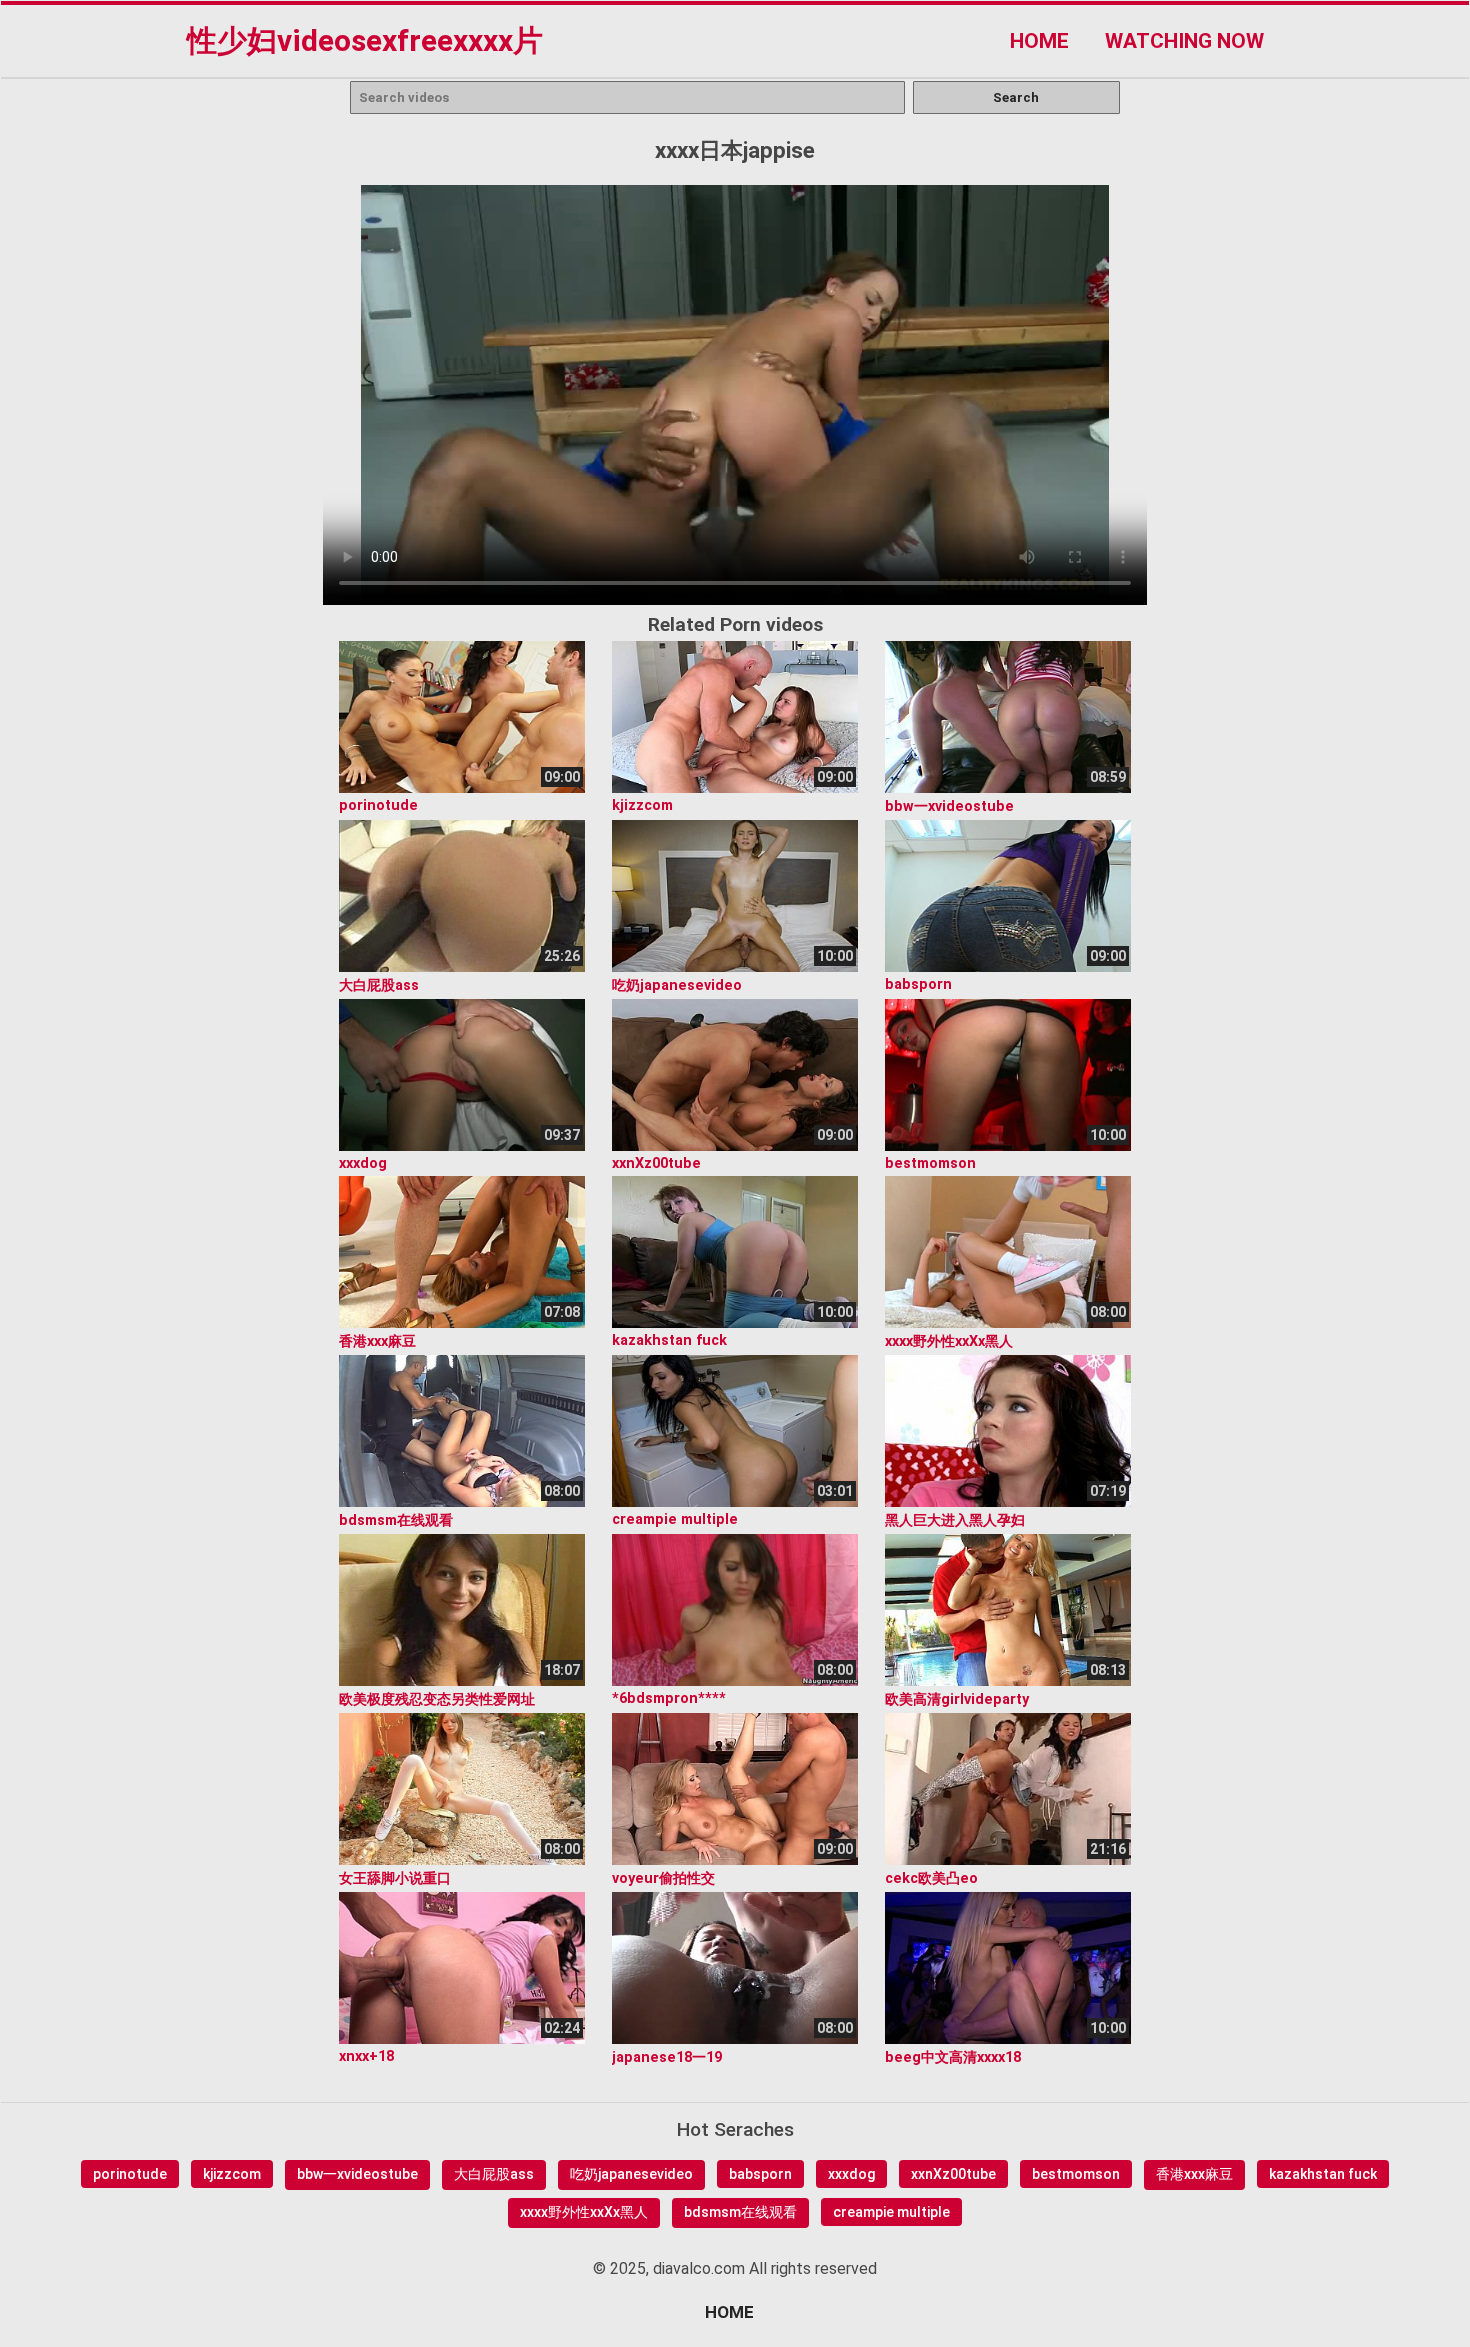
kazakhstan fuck (1323, 2174)
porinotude (130, 2174)
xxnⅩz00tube (953, 2174)
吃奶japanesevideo (631, 2174)
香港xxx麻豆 (1194, 2174)
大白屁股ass (494, 2174)
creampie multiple (891, 2212)
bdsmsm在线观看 (740, 2212)
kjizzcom (232, 2174)
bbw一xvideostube (357, 2174)
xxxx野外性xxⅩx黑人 (584, 2212)
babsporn (760, 2174)
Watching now (1184, 41)
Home (1039, 41)
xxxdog (851, 2174)
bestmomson (1076, 2174)
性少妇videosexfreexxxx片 (365, 40)
